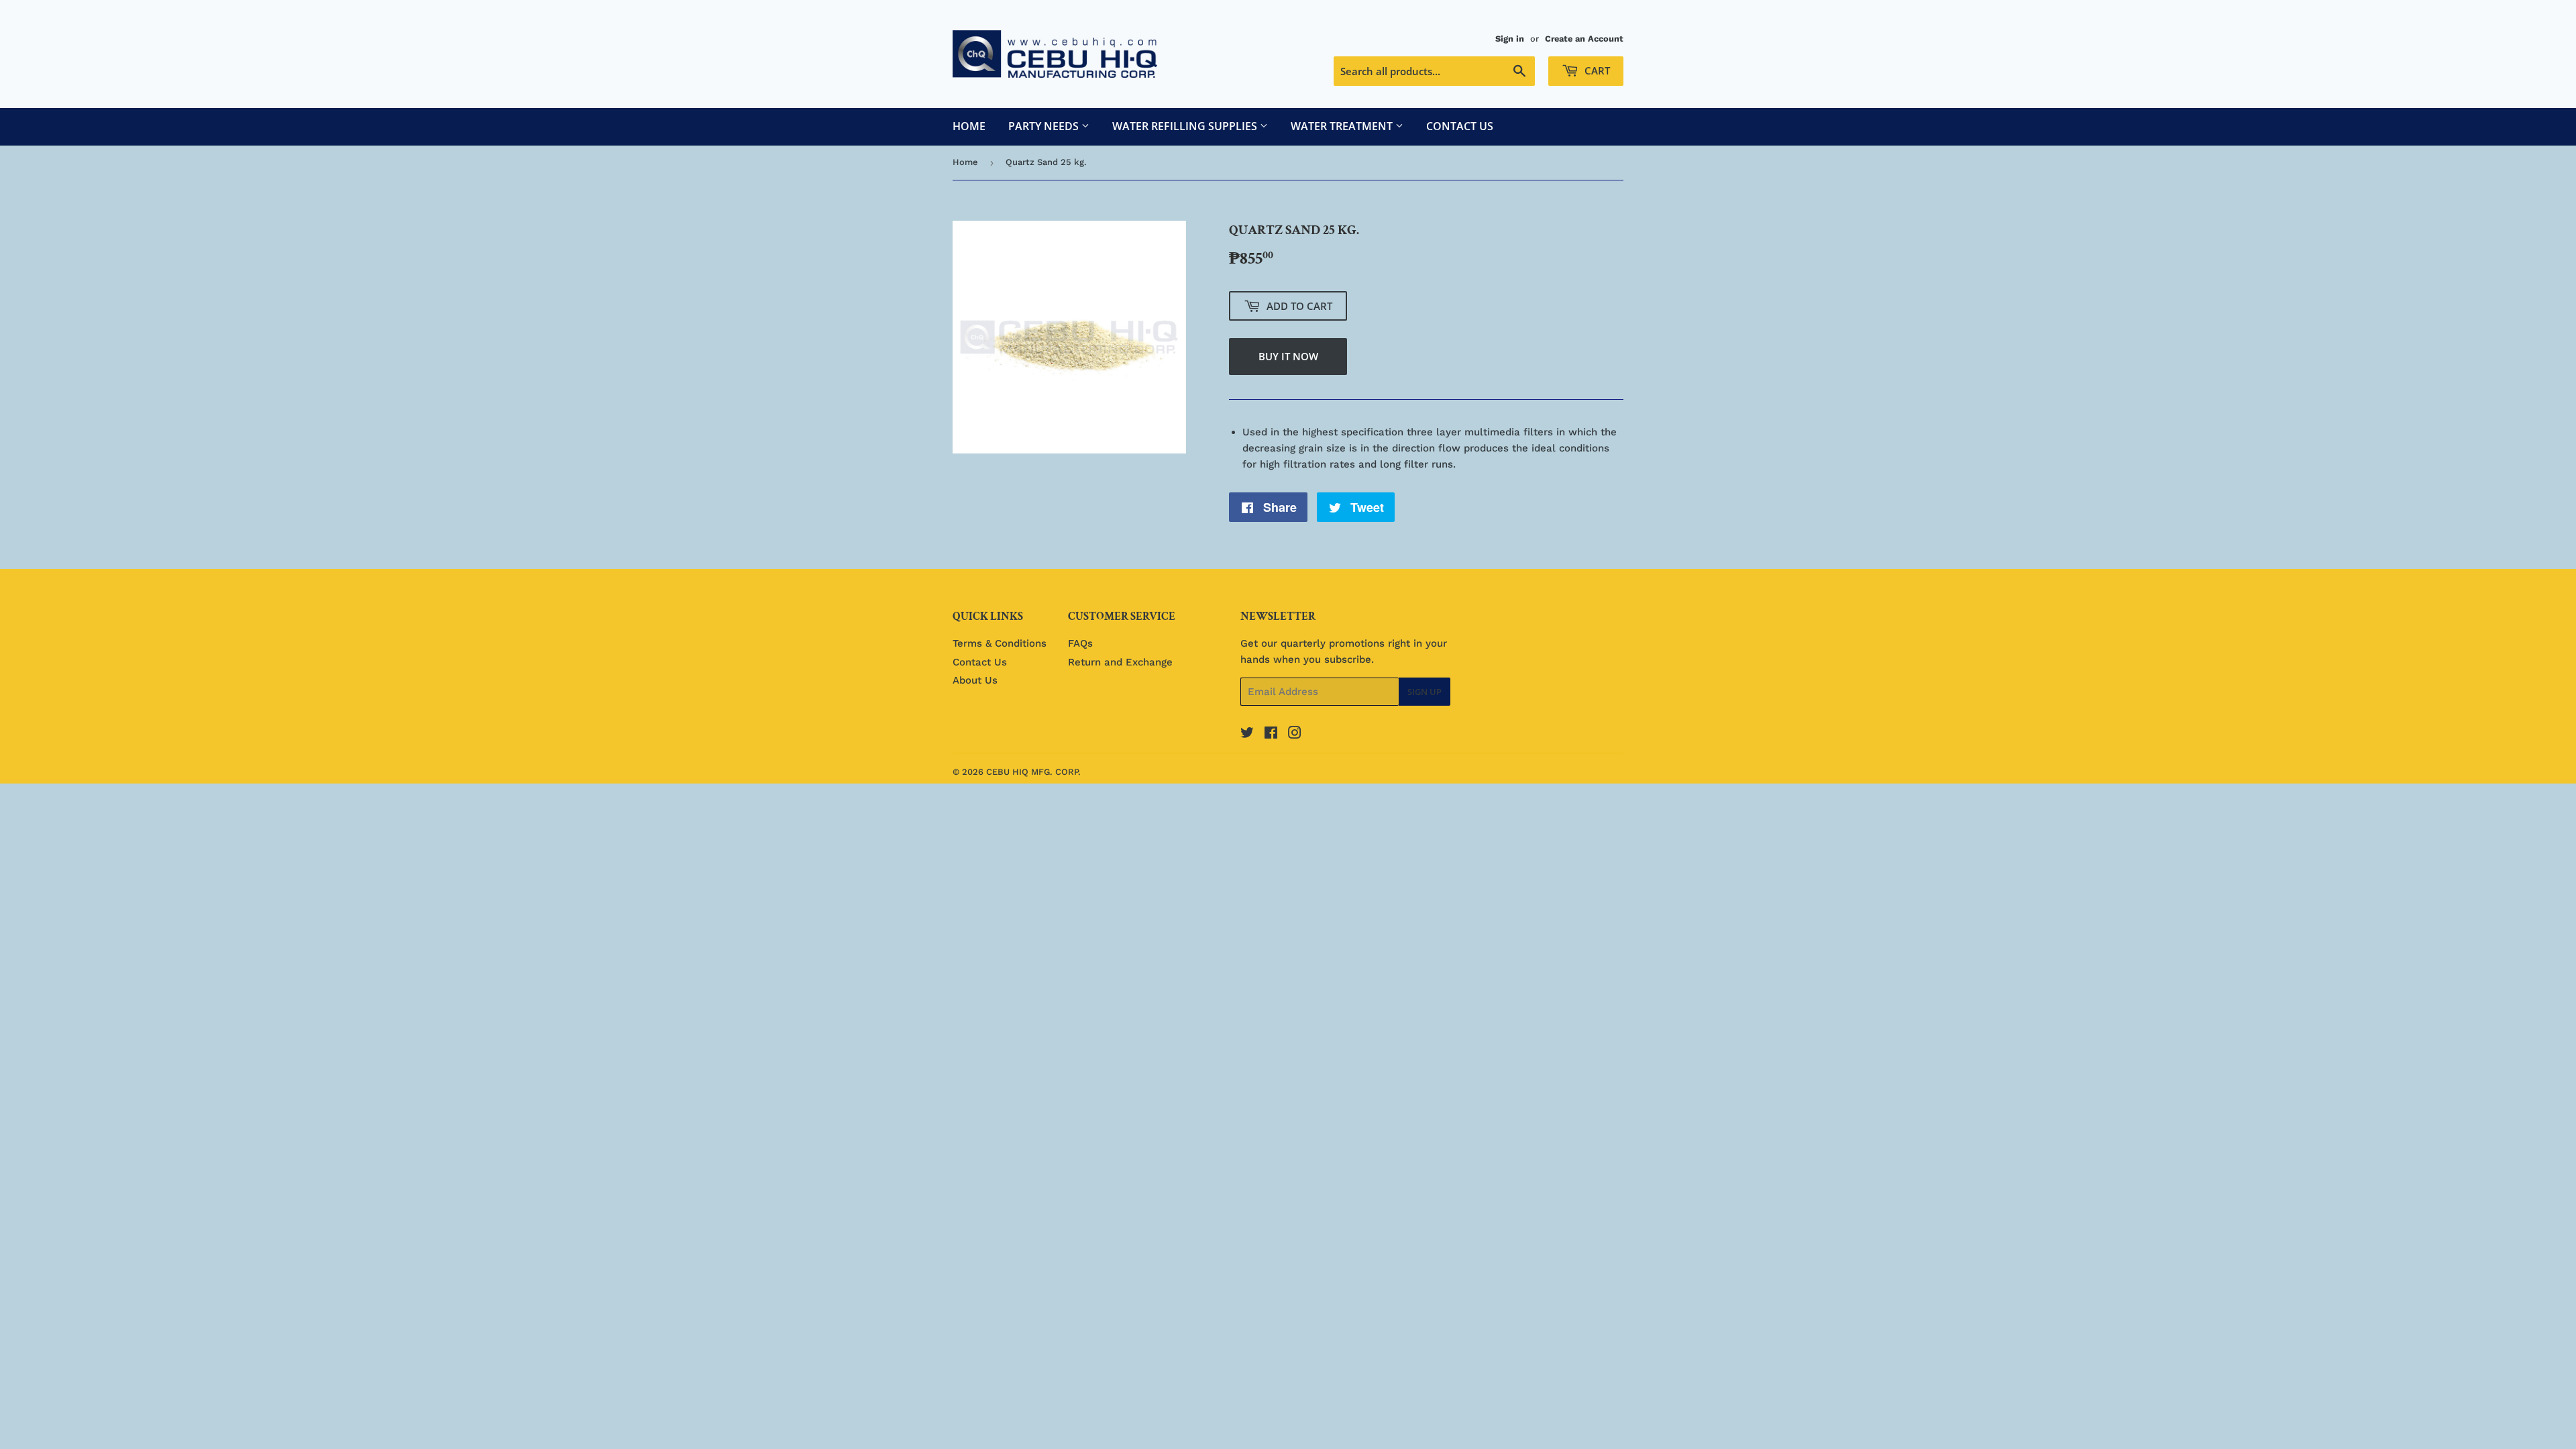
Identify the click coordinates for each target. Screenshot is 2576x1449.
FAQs (1080, 643)
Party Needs (1045, 126)
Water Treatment (1343, 126)
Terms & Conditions (1000, 643)
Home (969, 126)
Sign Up (1425, 692)
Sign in (1510, 39)
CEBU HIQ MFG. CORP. (1033, 772)
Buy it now (1288, 356)
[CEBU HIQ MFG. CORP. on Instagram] (1295, 735)
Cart (1596, 70)
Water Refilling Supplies (1186, 126)
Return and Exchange (1120, 662)
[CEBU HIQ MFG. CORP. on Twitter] (1247, 735)
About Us (975, 680)
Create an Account (1584, 39)
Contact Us (1460, 126)
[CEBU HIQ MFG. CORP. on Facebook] (1271, 735)
